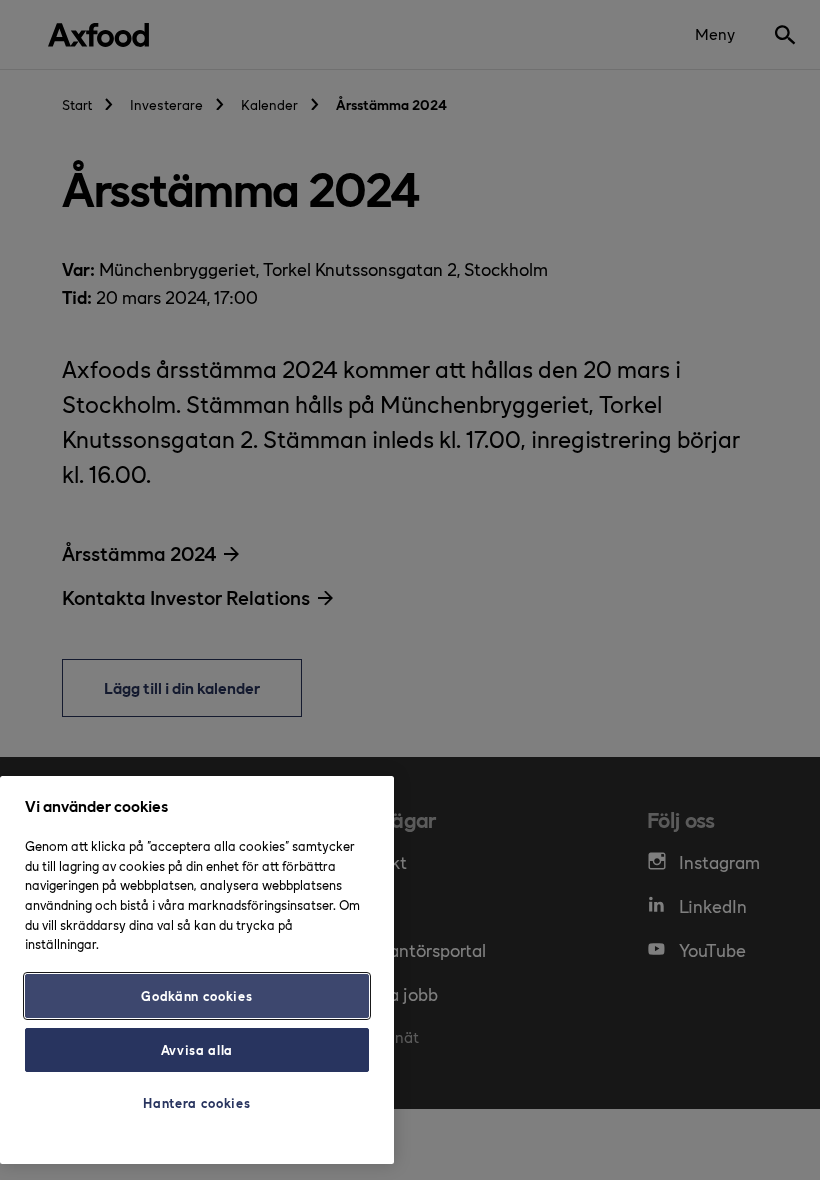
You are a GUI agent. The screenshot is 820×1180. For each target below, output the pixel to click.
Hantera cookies (196, 1102)
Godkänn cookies (196, 995)
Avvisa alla (197, 1049)
